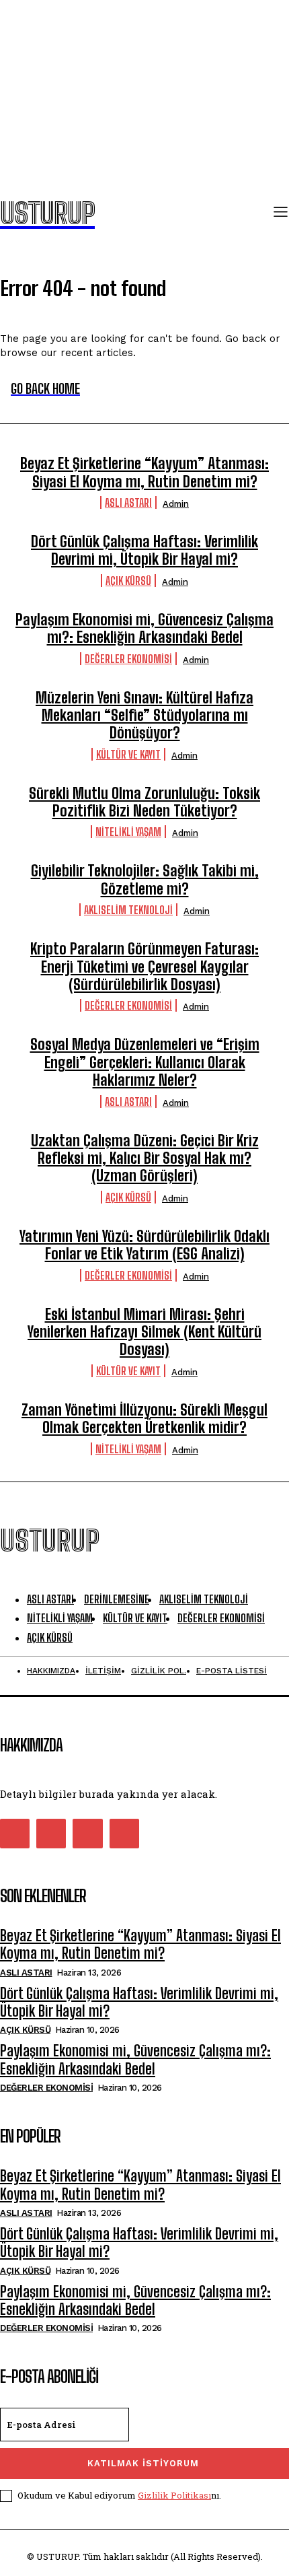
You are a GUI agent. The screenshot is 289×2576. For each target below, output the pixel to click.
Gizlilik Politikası (174, 2495)
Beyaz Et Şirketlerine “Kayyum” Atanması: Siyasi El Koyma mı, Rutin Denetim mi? (144, 472)
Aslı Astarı (128, 502)
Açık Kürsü (128, 581)
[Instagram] (51, 1834)
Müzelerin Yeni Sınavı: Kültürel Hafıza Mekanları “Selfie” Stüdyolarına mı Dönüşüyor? (144, 716)
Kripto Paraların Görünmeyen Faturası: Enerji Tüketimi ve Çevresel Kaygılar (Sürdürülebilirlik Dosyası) (144, 967)
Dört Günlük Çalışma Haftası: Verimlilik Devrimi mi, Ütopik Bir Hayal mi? (144, 550)
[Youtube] (124, 1834)
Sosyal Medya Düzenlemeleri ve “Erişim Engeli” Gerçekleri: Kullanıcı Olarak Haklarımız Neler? (145, 1062)
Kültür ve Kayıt (128, 754)
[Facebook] (15, 1834)
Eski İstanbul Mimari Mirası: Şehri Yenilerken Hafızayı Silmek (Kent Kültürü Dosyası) (144, 1332)
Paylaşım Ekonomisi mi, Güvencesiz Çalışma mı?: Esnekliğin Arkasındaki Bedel (144, 628)
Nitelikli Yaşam (128, 832)
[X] (87, 1834)
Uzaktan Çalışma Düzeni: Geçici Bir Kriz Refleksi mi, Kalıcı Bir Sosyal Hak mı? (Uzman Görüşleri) (145, 1158)
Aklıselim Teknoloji (128, 910)
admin (176, 504)
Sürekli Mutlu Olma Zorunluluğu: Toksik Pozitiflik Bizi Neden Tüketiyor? (144, 802)
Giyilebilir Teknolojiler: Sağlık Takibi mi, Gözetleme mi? (145, 879)
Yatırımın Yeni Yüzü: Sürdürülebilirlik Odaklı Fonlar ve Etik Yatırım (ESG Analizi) (144, 1245)
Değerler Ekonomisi (128, 659)
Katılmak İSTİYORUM (143, 2463)
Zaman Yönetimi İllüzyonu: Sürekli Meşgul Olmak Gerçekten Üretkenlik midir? (144, 1419)
